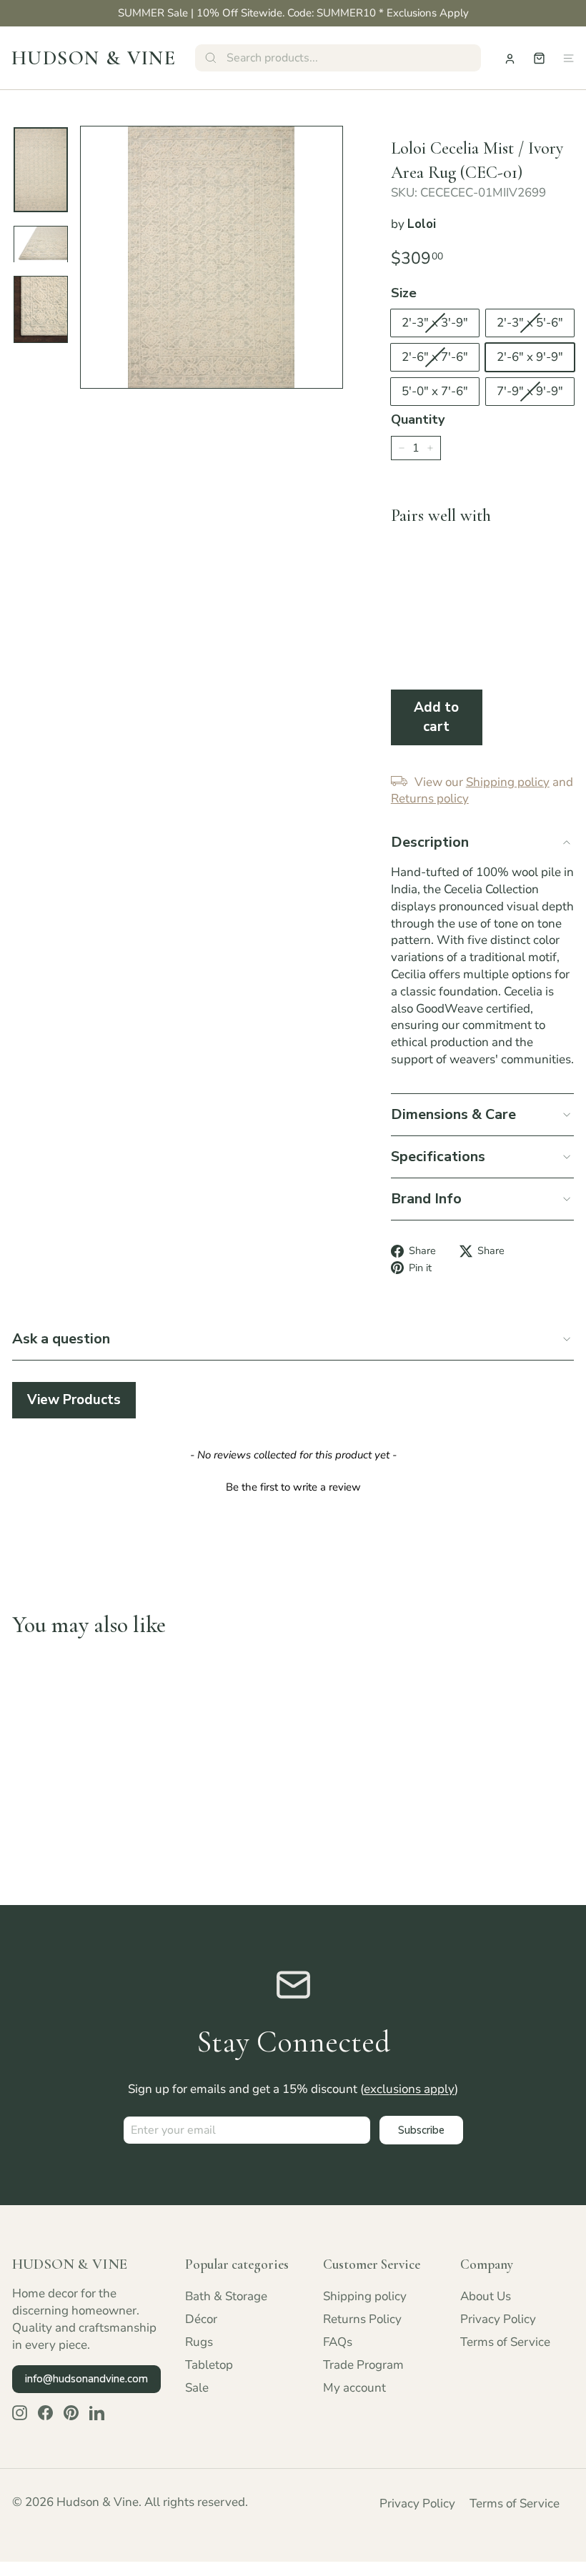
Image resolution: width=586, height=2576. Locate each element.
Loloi (422, 224)
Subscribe (421, 2130)
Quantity (418, 419)
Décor (201, 2319)
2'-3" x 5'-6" (530, 323)
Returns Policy (362, 2319)
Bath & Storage (226, 2296)
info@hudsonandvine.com (86, 2379)
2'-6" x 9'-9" (530, 357)
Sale (197, 2388)
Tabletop (209, 2365)
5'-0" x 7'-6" (435, 391)
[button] (293, 1486)
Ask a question (61, 1339)
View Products (74, 1400)
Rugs (199, 2342)
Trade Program (363, 2365)
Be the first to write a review (293, 1487)
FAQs (338, 2342)
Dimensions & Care (453, 1114)
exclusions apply (409, 2089)
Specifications (438, 1157)
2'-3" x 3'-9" (435, 323)
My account (354, 2388)
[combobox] (338, 58)
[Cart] (539, 58)
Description (430, 842)
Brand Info (426, 1199)
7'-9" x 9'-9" (530, 391)
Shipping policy (365, 2296)
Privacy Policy (498, 2319)
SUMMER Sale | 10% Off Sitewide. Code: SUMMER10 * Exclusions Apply (293, 13)
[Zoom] (212, 257)
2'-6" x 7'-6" (435, 357)
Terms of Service (505, 2342)
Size (404, 293)
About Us (486, 2296)
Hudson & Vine (94, 58)
